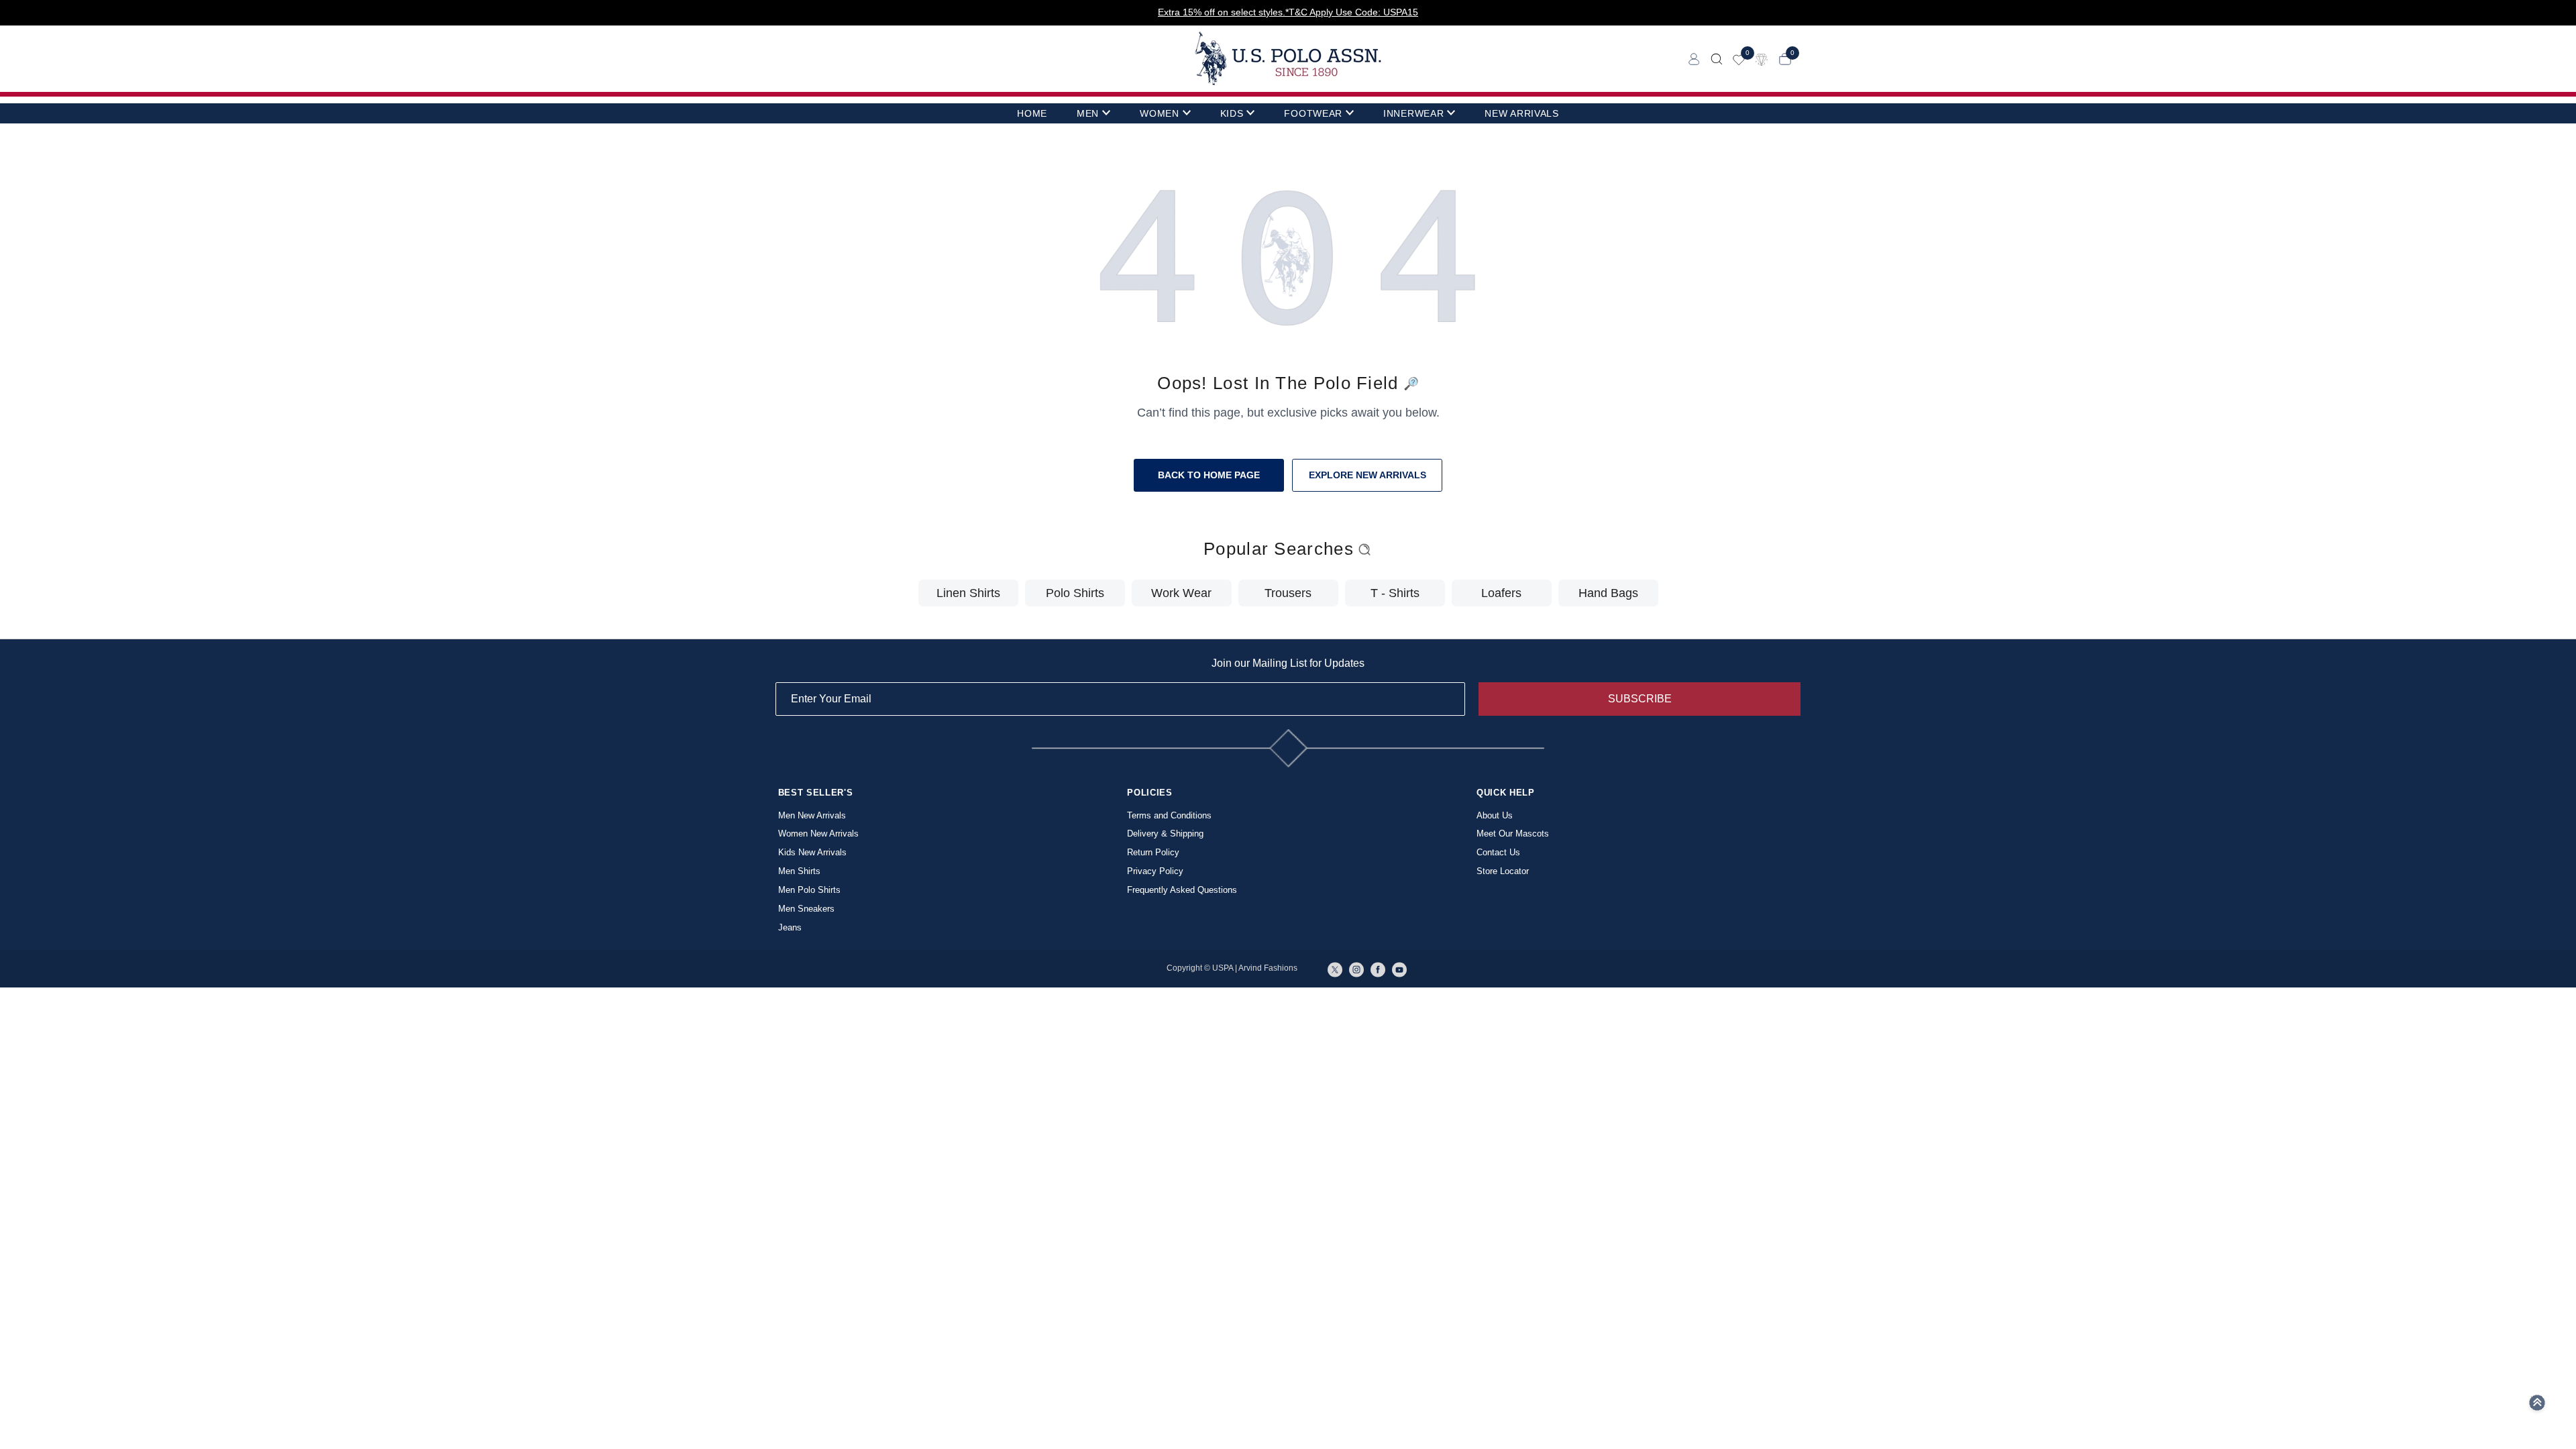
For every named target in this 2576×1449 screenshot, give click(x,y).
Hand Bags (1608, 593)
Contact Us (1498, 852)
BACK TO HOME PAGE (1209, 475)
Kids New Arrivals (812, 852)
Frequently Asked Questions (1182, 890)
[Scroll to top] (2537, 1407)
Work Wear (1181, 593)
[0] (1739, 59)
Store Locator (1503, 871)
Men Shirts (799, 871)
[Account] (1694, 59)
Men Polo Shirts (809, 890)
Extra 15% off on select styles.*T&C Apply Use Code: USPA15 (1288, 12)
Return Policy (1153, 852)
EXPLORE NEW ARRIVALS (1367, 475)
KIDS (1232, 113)
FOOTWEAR (1313, 113)
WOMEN (1160, 113)
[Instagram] (1356, 969)
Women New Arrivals (818, 834)
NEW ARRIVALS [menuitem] (1521, 113)
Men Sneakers (806, 909)
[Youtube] (1399, 969)
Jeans (790, 927)
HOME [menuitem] (1032, 113)
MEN (1088, 113)
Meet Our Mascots (1513, 834)
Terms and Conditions (1169, 815)
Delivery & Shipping (1165, 834)
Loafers (1501, 593)
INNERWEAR (1413, 113)
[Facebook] (1378, 969)
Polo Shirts (1075, 593)
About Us (1495, 815)
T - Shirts (1395, 593)
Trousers (1288, 593)
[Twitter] (1335, 969)
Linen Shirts (968, 593)
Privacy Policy (1155, 871)
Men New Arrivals (812, 815)
